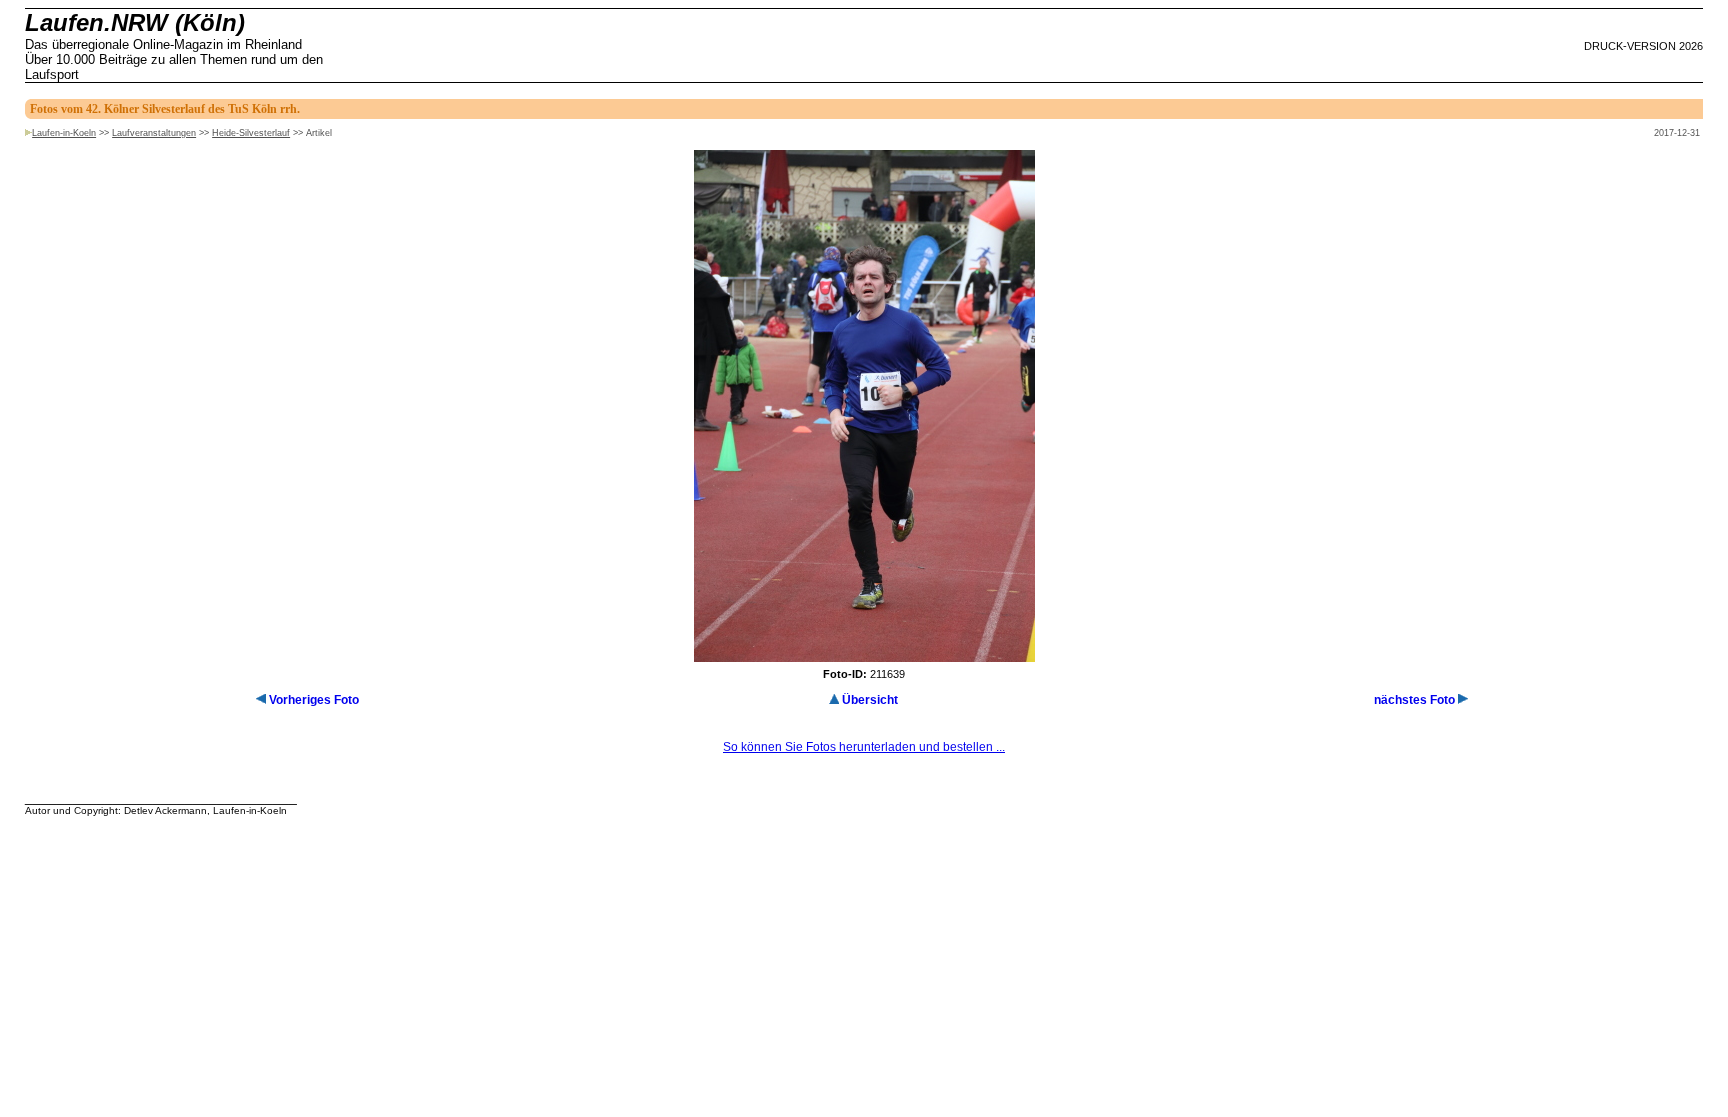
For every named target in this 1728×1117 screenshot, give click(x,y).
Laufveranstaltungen (154, 133)
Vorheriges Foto (314, 700)
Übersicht (870, 700)
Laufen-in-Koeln (64, 133)
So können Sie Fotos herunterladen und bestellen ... (864, 747)
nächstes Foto (1414, 700)
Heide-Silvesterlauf (251, 133)
